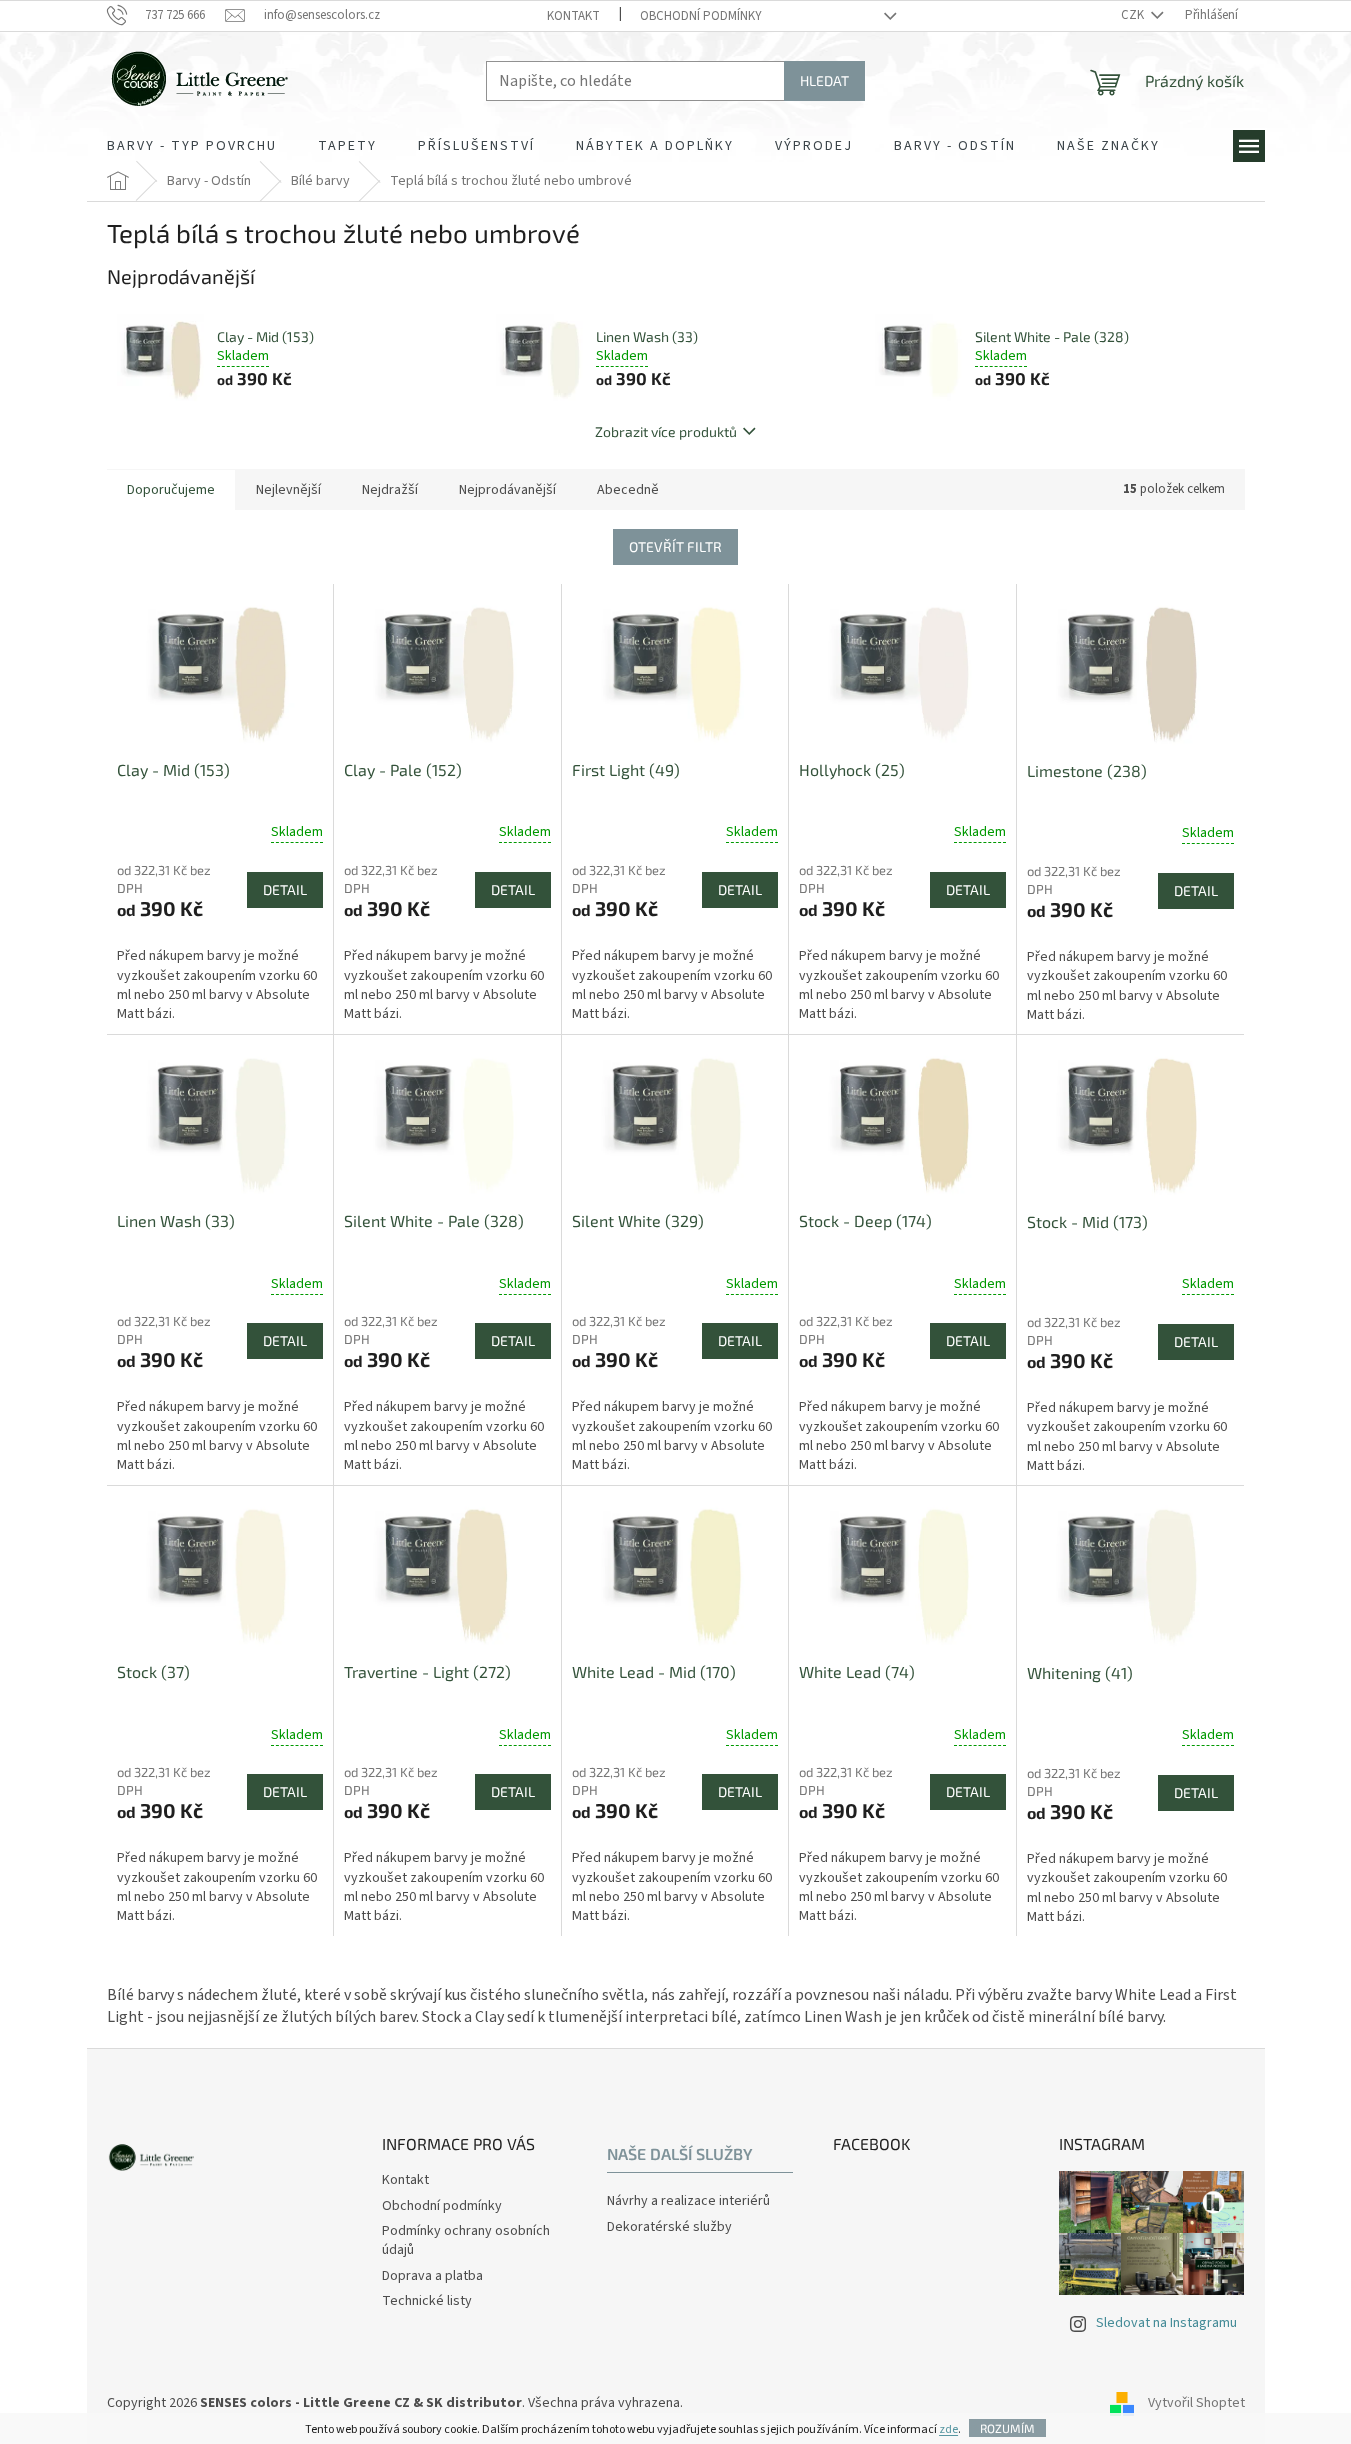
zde (948, 2429)
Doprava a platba (432, 2276)
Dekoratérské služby (669, 2227)
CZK (1134, 15)
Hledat (824, 80)
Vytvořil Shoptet (1196, 2403)
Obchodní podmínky (701, 16)
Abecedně (628, 490)
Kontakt (573, 16)
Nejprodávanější (507, 490)
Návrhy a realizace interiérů (688, 2201)
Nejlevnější (288, 490)
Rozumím (1007, 2428)
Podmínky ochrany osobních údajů (466, 2240)
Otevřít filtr (675, 546)
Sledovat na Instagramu (1166, 2323)
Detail (285, 889)
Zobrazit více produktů (666, 431)
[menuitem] (192, 146)
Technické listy (427, 2301)
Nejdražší (390, 490)
